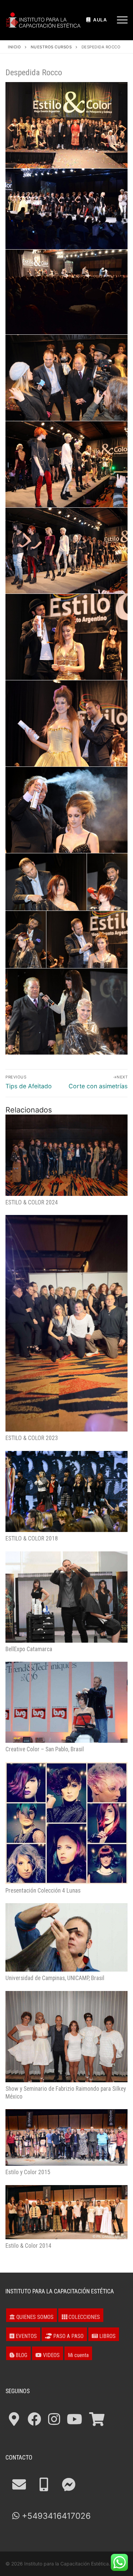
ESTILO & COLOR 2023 (32, 1438)
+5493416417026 (55, 2516)
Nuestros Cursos (51, 47)
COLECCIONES (84, 2317)
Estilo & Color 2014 (28, 2246)
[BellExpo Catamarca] (66, 1597)
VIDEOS (51, 2355)
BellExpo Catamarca (29, 1649)
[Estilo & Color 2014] (66, 2212)
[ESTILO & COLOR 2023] (66, 1323)
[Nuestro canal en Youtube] (75, 2419)
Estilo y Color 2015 (28, 2172)
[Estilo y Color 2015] (66, 2137)
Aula (100, 20)
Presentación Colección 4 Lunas (43, 1891)
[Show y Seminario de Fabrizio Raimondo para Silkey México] (66, 2037)
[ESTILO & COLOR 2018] (66, 1491)
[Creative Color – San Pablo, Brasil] (66, 1702)
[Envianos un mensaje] (69, 2485)
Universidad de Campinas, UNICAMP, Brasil (55, 1978)
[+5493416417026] (44, 2485)
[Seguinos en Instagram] (54, 2419)
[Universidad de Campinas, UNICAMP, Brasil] (66, 1937)
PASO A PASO (68, 2336)
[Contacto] (19, 2485)
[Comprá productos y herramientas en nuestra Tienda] (97, 2419)
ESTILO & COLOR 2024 (32, 1202)
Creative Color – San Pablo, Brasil (45, 1749)
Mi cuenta (78, 2355)
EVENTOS (26, 2336)
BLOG (21, 2355)
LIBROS (107, 2336)
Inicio (14, 47)
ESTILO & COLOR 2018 (32, 1538)
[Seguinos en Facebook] (34, 2419)
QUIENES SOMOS (34, 2317)
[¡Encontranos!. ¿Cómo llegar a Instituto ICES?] (14, 2419)
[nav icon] (122, 20)
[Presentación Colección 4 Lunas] (66, 1823)
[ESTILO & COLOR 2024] (66, 1155)
